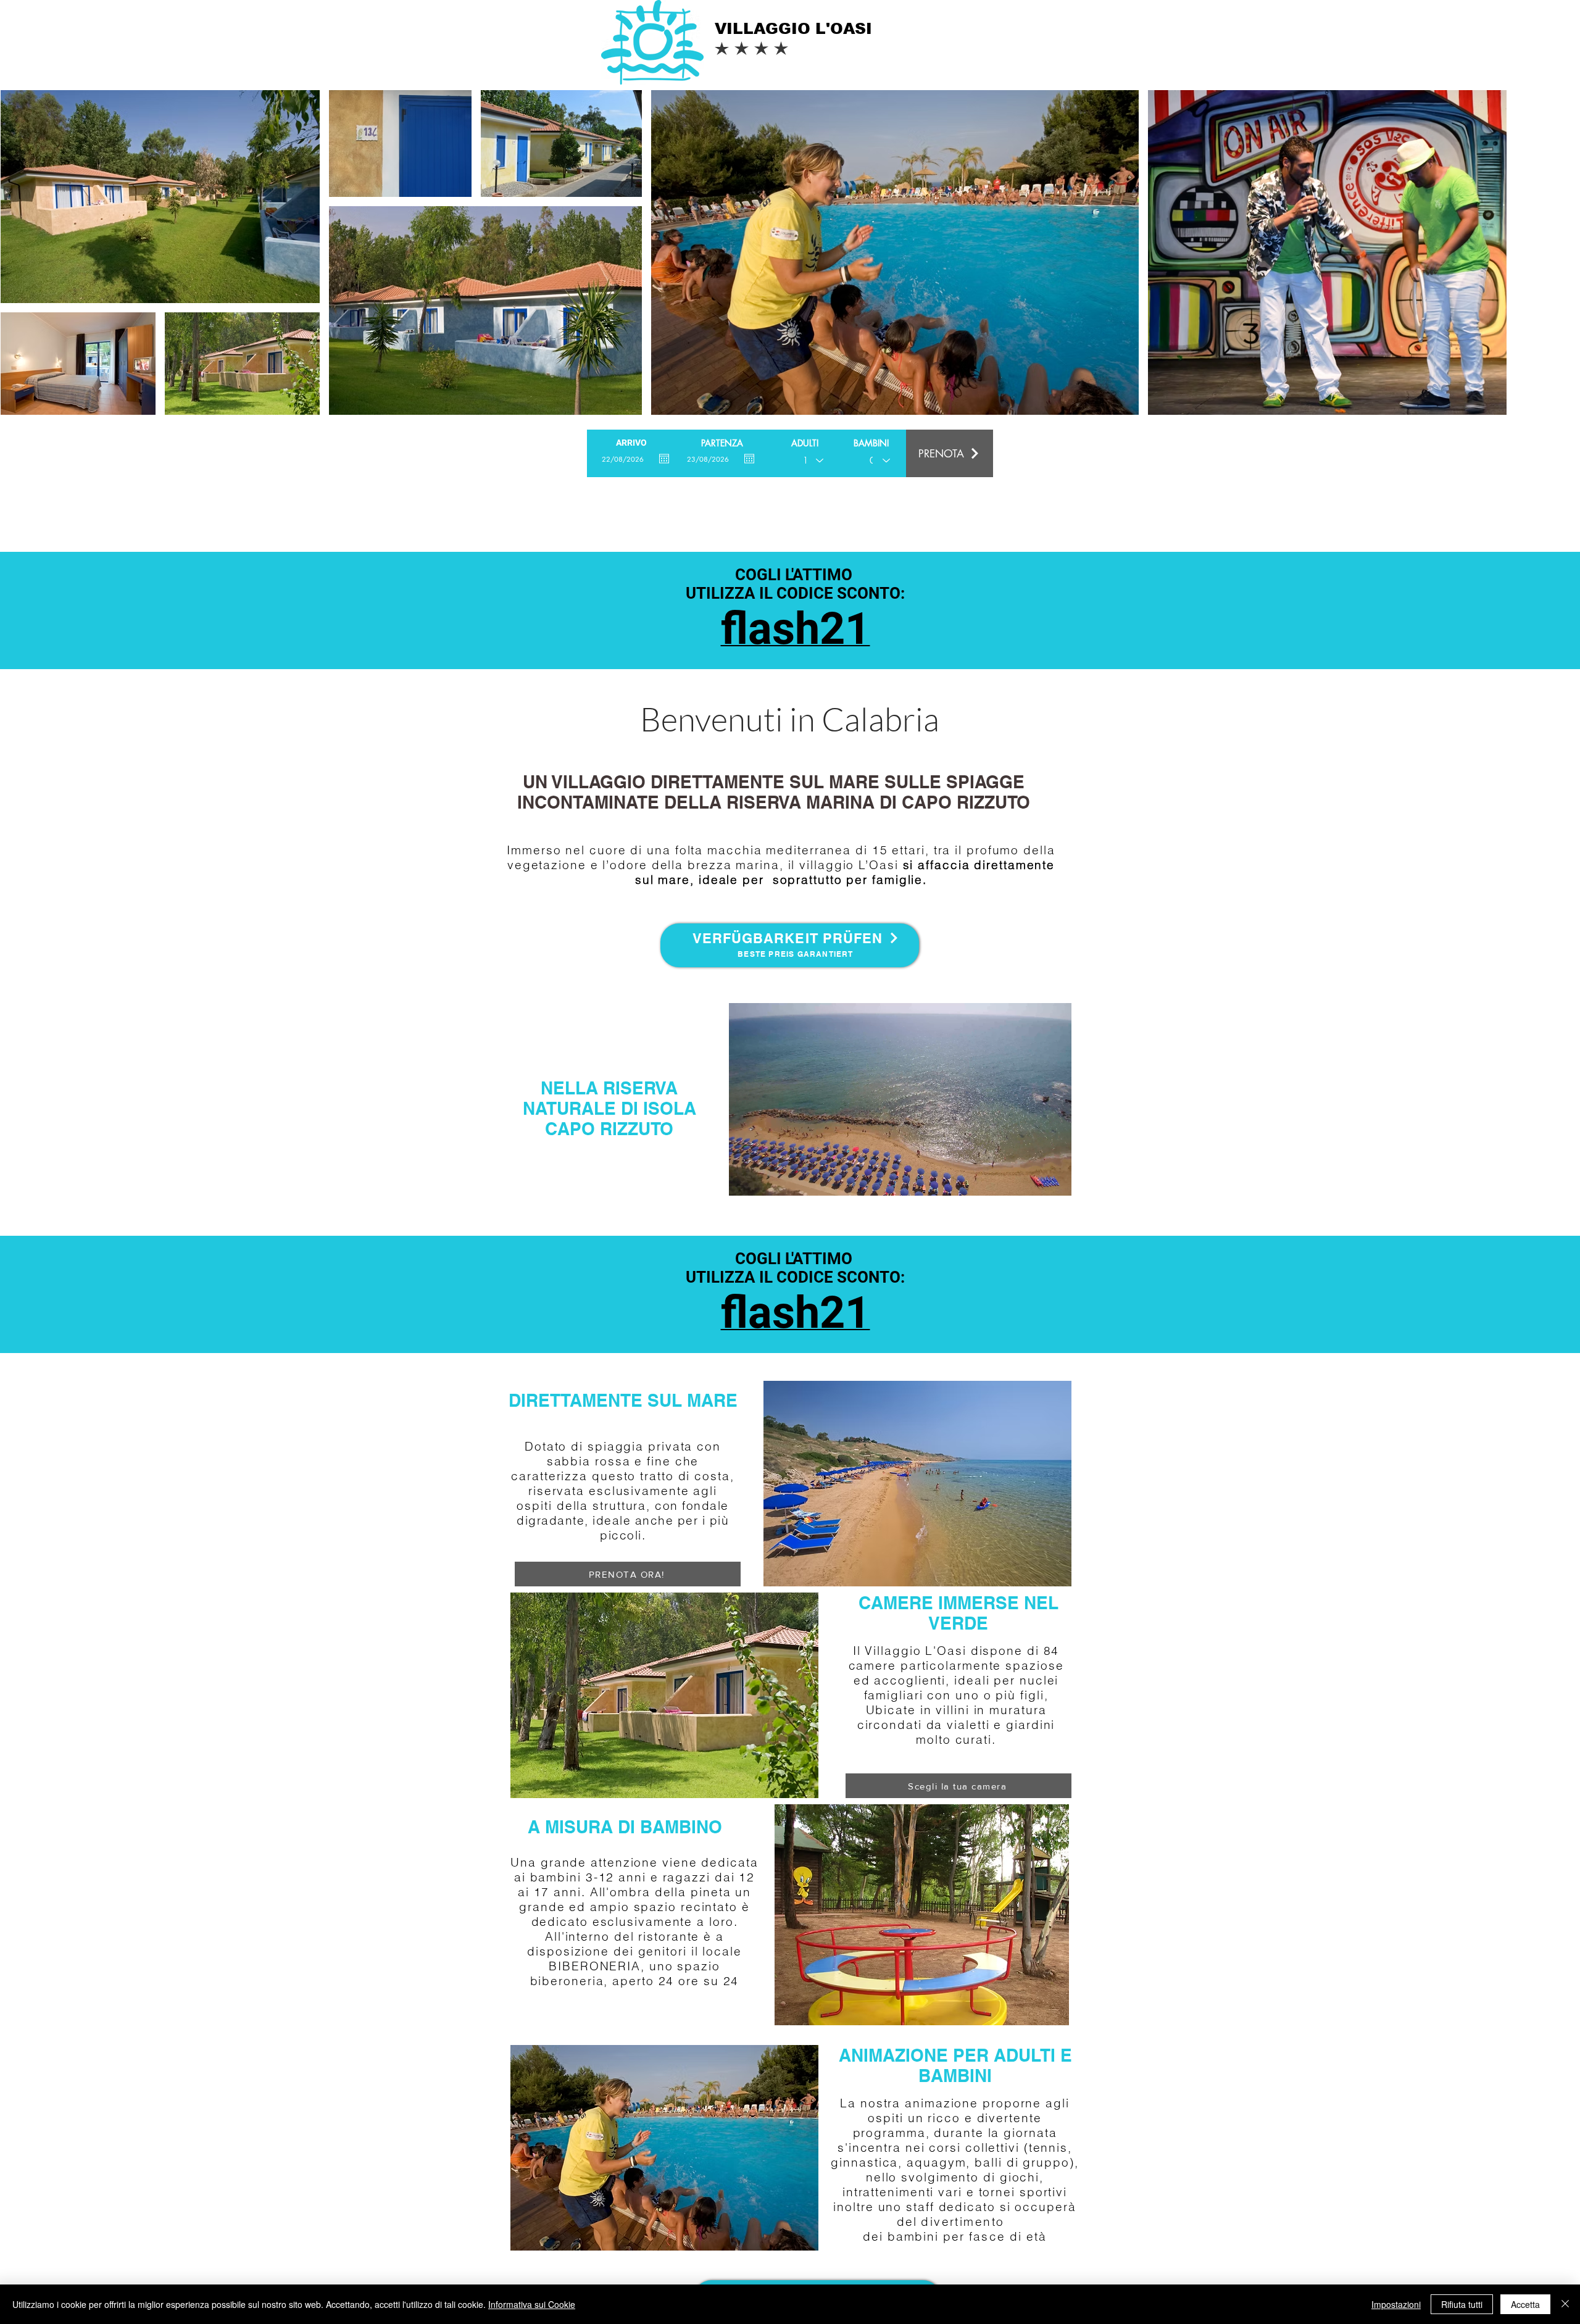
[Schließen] (1565, 2304)
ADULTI (805, 443)
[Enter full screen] (1055, 1179)
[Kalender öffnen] (749, 459)
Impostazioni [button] (1396, 2304)
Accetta (1525, 2304)
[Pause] (745, 1179)
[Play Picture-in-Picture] (1034, 1179)
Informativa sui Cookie (532, 2304)
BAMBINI (871, 443)
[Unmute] (766, 1179)
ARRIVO (637, 443)
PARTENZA (728, 443)
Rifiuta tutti (1462, 2304)
